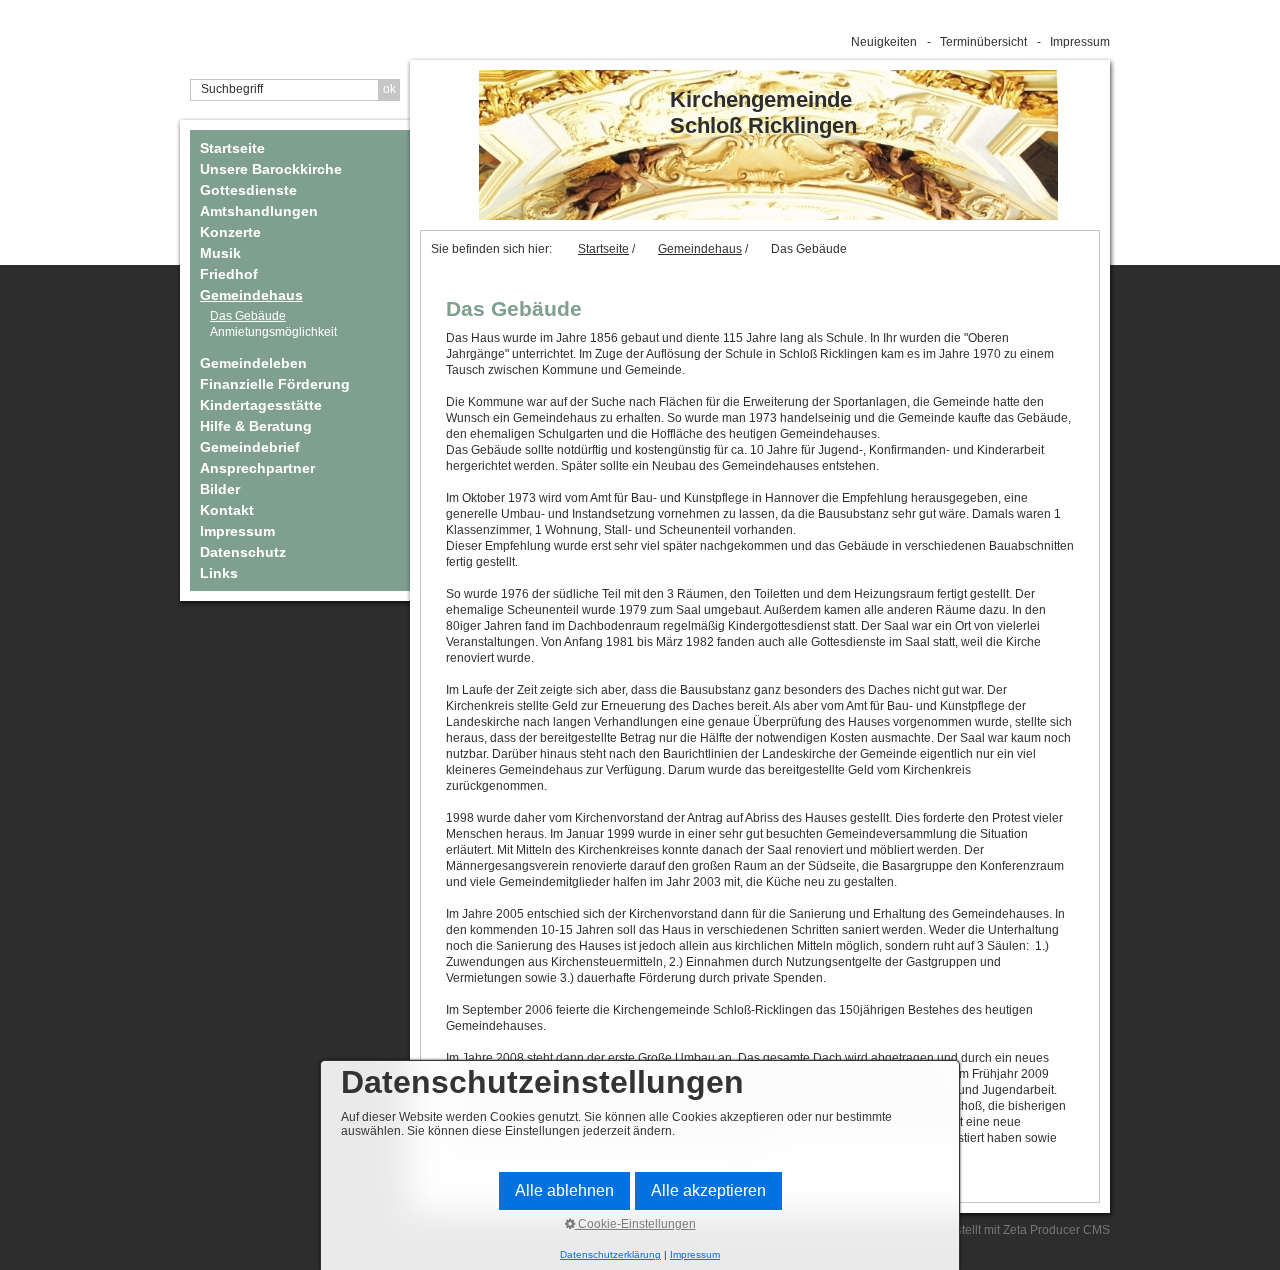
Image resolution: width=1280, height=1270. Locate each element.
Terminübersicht (983, 42)
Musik (220, 253)
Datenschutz (243, 552)
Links (219, 573)
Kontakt (227, 510)
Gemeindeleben (253, 363)
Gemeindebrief (250, 447)
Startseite (232, 148)
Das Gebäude (248, 316)
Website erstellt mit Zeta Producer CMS (1004, 1230)
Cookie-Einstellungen (635, 1224)
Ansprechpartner (257, 468)
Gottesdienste (248, 190)
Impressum (1080, 42)
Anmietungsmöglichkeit (273, 332)
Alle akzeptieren (708, 1190)
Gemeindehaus (251, 295)
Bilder (220, 489)
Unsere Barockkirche (271, 169)
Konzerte (230, 232)
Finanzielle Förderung (275, 384)
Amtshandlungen (259, 211)
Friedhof (229, 274)
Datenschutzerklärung (610, 1254)
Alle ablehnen (564, 1190)
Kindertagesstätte (261, 405)
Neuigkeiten (884, 42)
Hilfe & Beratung (256, 426)
